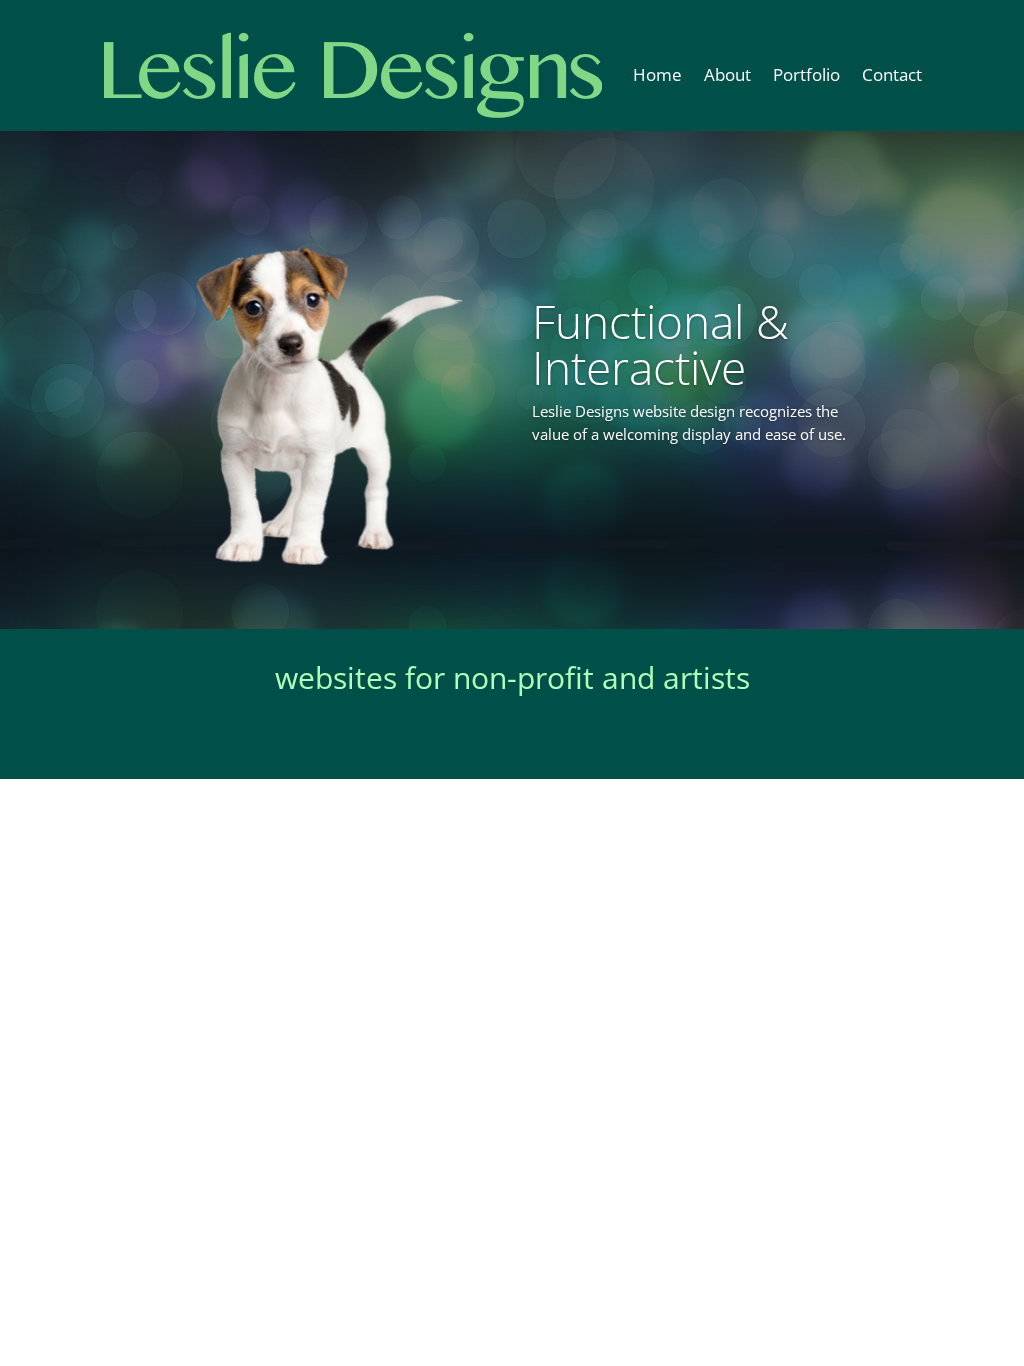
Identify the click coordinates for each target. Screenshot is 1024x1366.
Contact (892, 74)
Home (657, 74)
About (727, 74)
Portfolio (806, 74)
